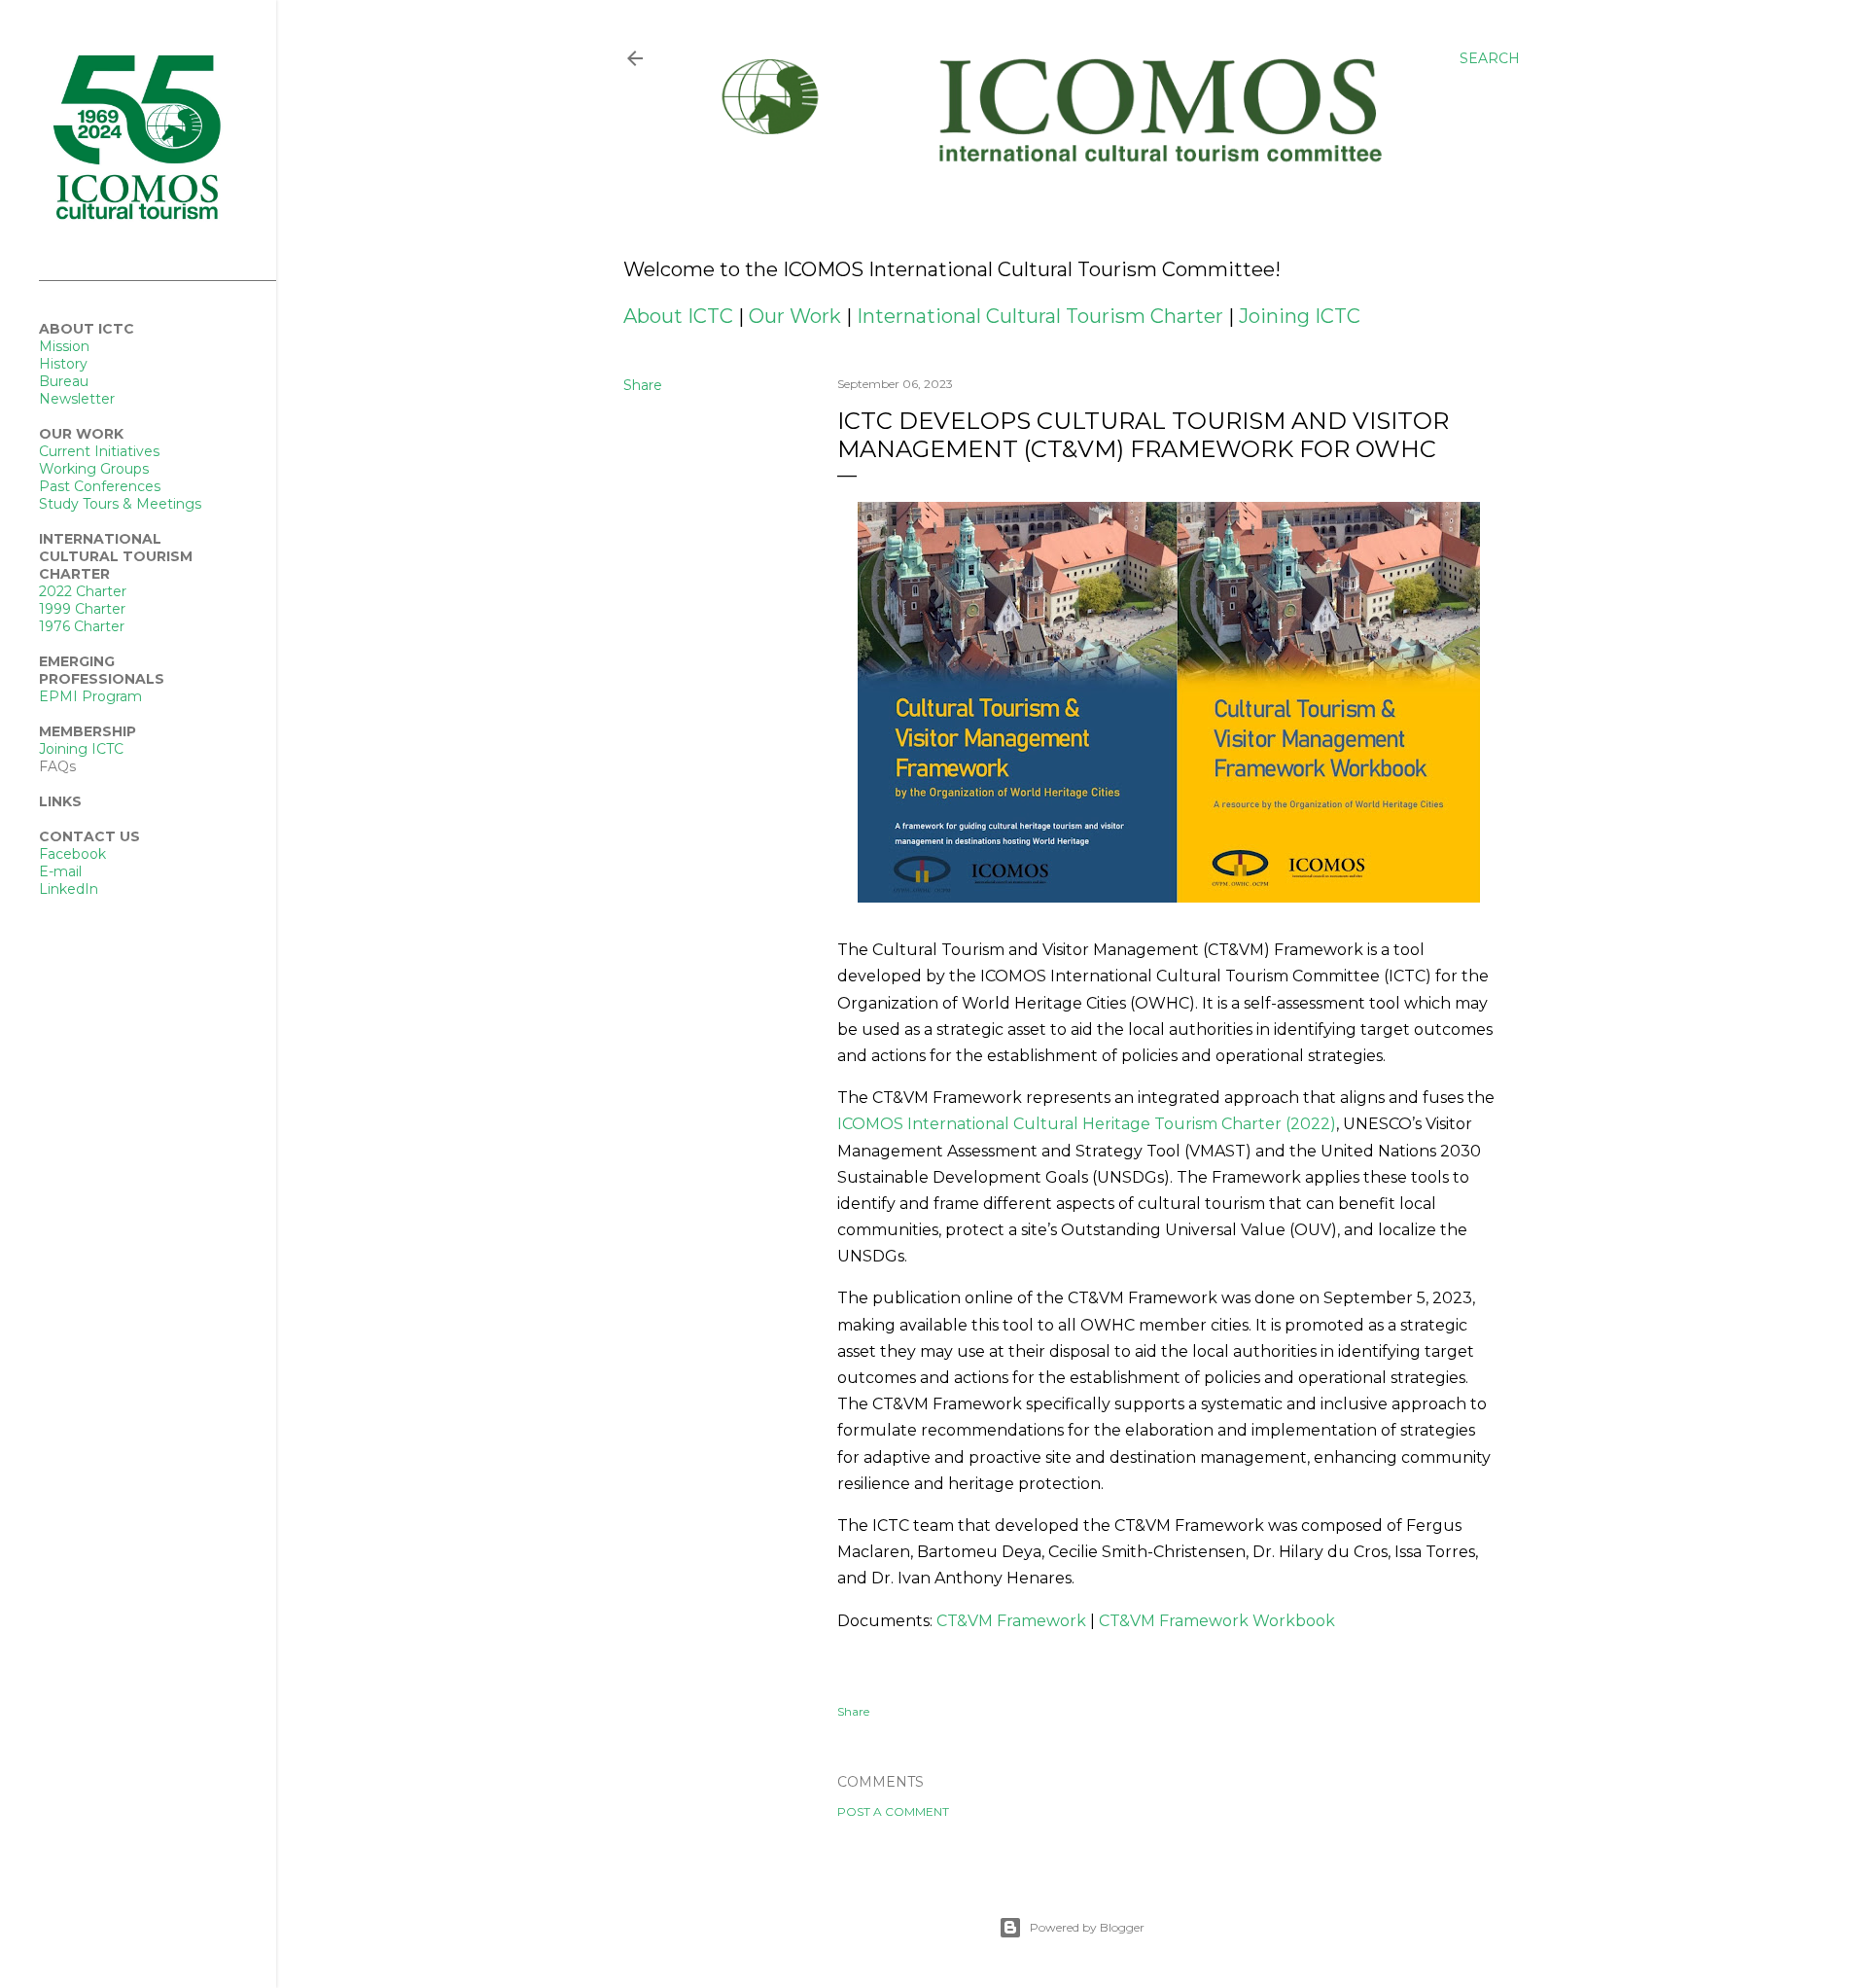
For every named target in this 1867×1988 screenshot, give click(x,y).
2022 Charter (83, 591)
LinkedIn (69, 889)
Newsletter (77, 399)
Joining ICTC (1300, 316)
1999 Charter (82, 609)
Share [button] (643, 385)
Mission (64, 346)
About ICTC (678, 316)
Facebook (72, 854)
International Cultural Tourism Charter (1040, 316)
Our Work (795, 316)
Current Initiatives (99, 451)
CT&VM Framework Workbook (1217, 1621)
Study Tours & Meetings (120, 504)
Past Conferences (100, 486)
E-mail (60, 871)
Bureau (64, 381)
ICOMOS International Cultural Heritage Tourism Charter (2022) (1087, 1124)
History (63, 364)
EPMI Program (90, 696)
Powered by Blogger (1087, 1927)
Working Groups (94, 469)
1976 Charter (82, 626)
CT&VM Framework (1011, 1621)
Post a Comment (893, 1811)
